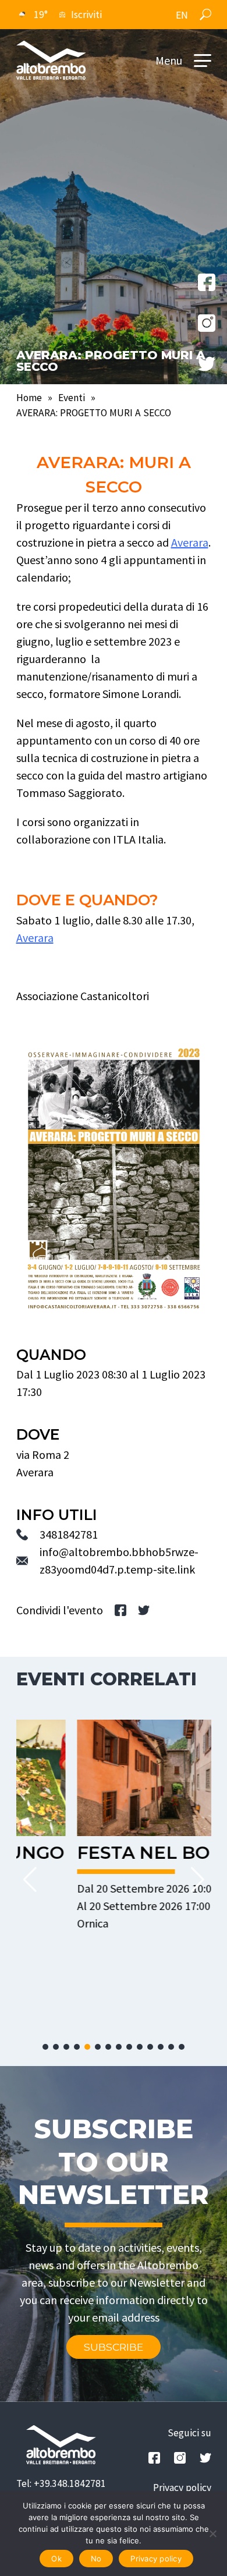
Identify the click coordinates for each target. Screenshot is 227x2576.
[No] (212, 2534)
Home (29, 398)
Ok (56, 2559)
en (182, 15)
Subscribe (114, 2347)
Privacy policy (182, 2488)
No (96, 2559)
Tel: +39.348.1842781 (61, 2483)
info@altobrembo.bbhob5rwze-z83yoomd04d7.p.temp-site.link (119, 1560)
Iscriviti (86, 15)
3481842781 (69, 1534)
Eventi (72, 398)
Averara (190, 542)
